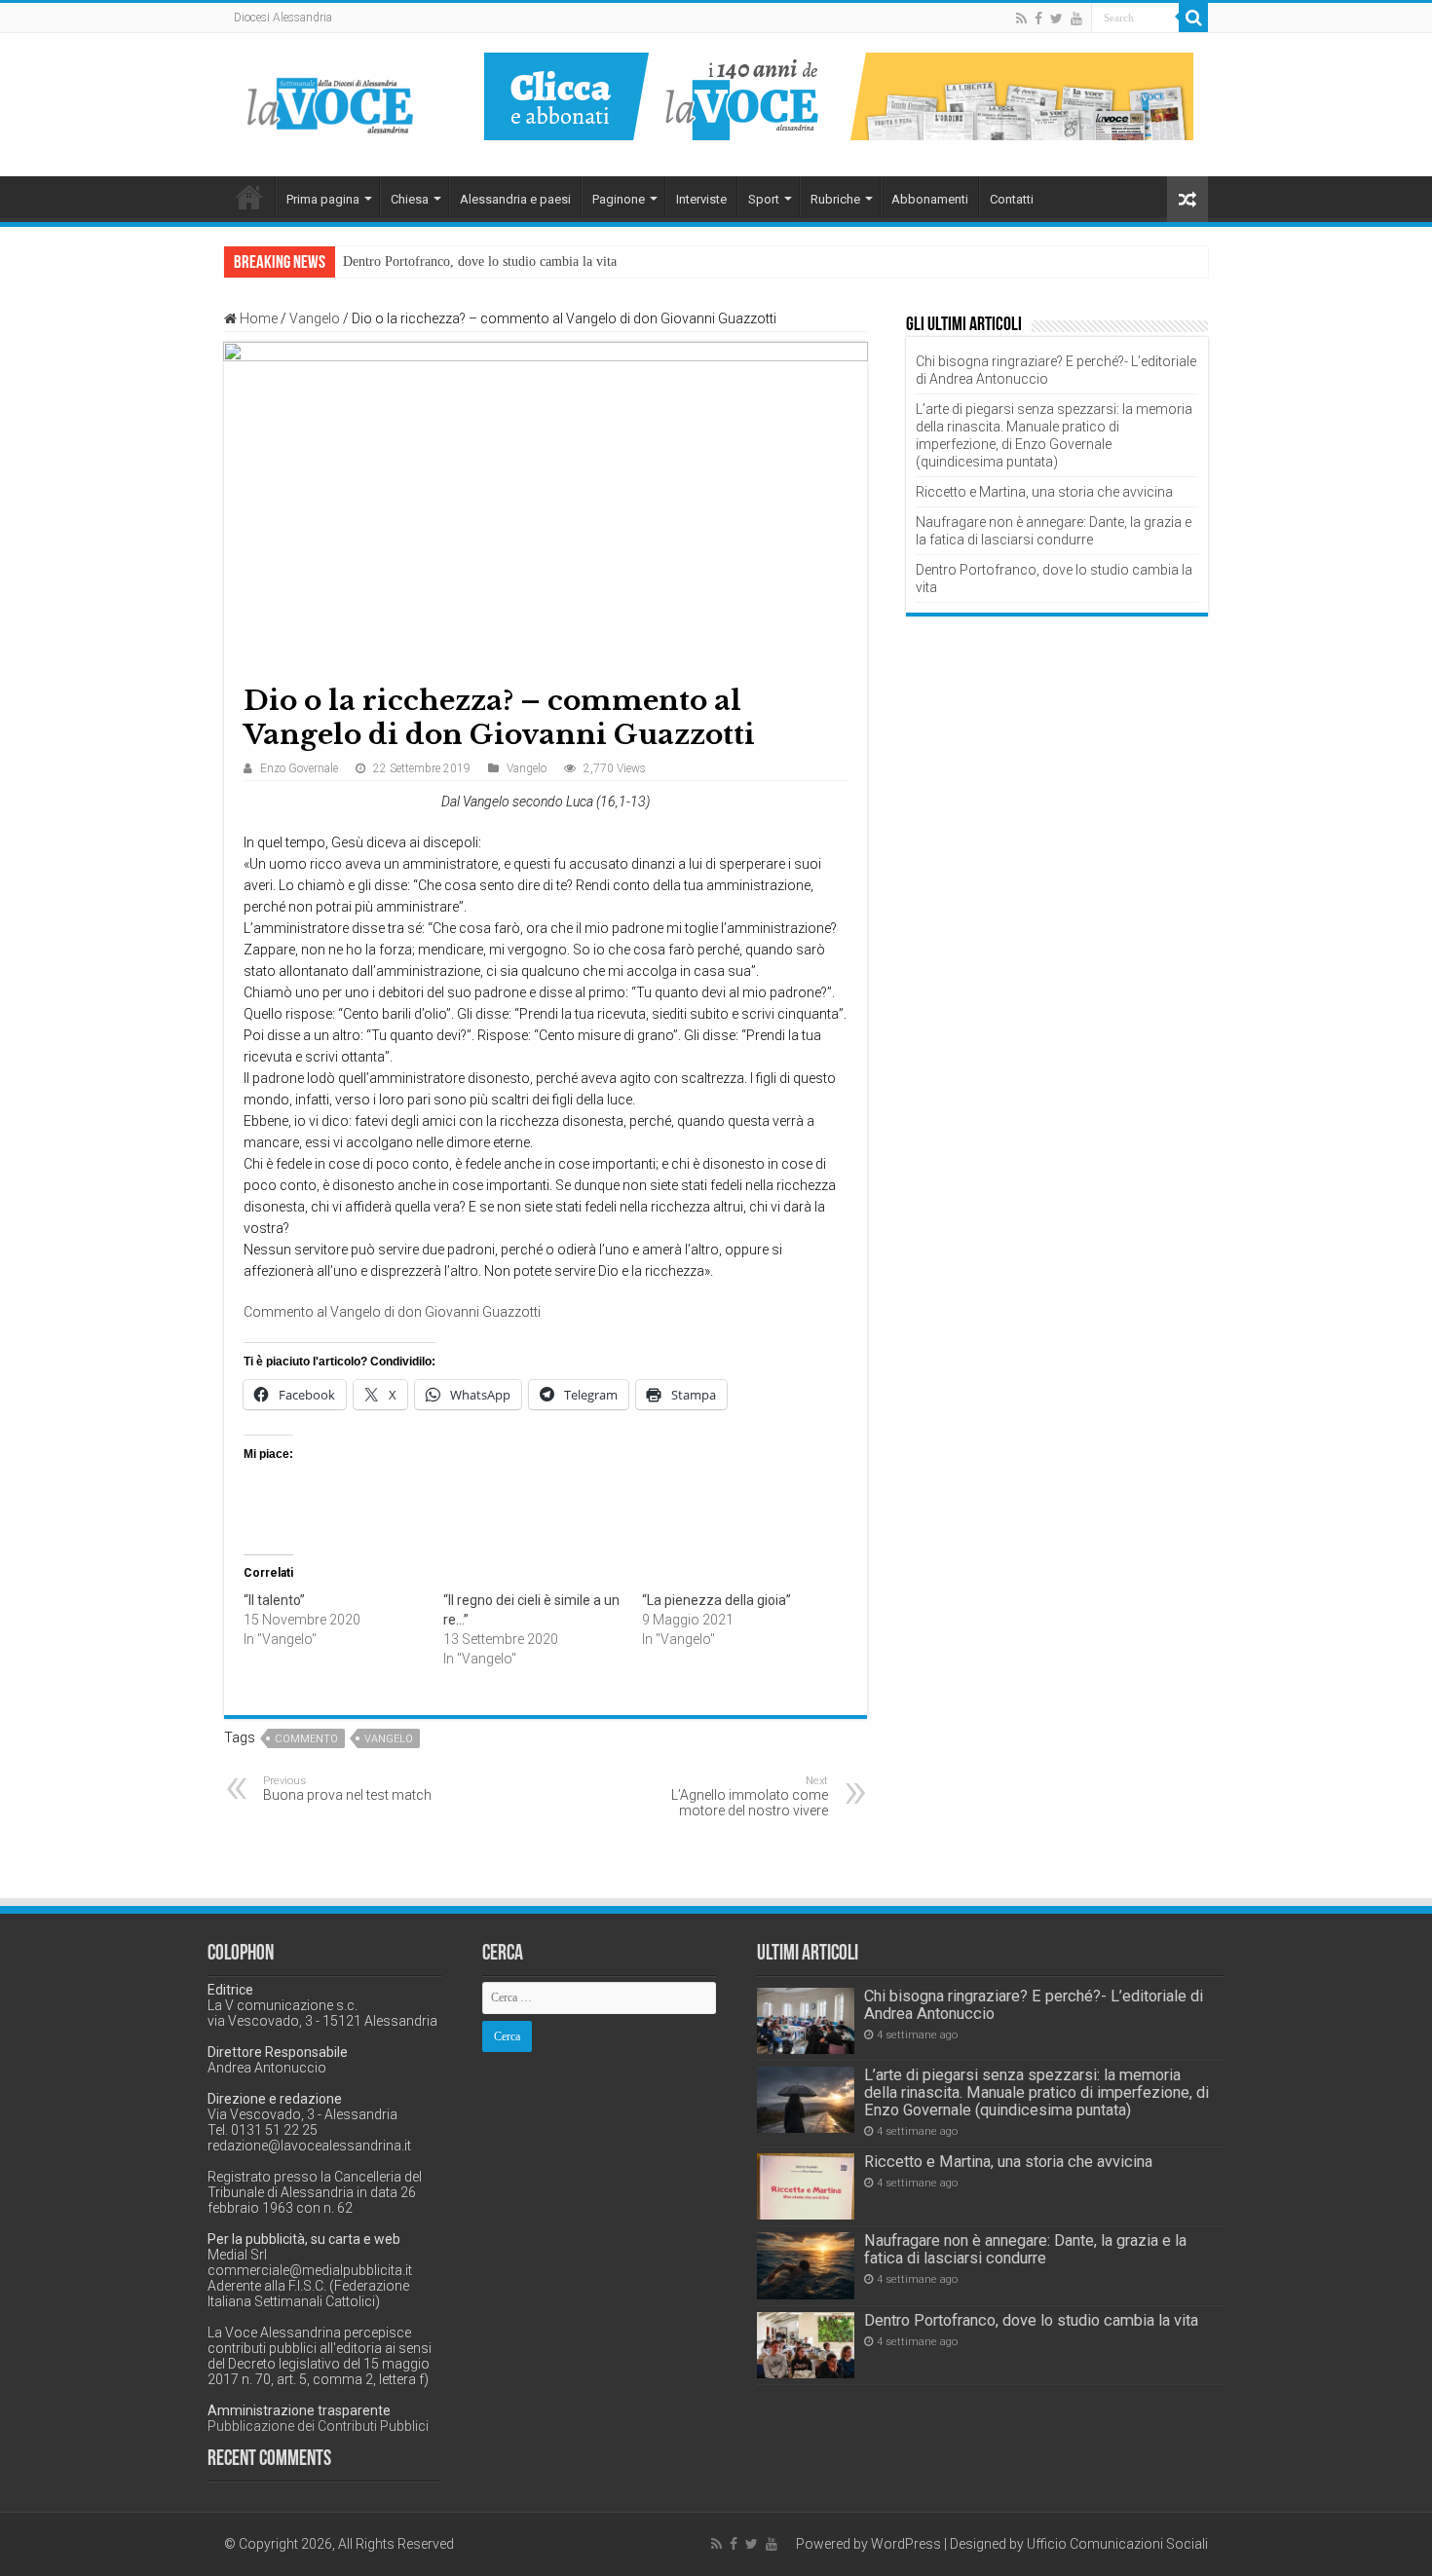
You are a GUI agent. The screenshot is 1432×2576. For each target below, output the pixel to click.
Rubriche (835, 199)
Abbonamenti (930, 199)
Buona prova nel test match (347, 1789)
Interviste (701, 199)
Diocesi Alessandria (283, 18)
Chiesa (410, 199)
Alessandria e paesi (515, 199)
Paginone (619, 199)
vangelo (389, 1739)
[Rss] (1021, 19)
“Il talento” (274, 1600)
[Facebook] (1038, 19)
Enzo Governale (299, 768)
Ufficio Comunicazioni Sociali (1117, 2544)
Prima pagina (323, 199)
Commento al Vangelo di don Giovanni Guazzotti (392, 1312)
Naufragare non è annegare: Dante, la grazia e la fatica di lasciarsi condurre (1025, 2249)
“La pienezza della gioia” (716, 1600)
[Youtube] (1076, 19)
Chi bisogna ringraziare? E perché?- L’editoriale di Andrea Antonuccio (1034, 2005)
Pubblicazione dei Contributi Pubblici (318, 2426)
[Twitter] (1056, 19)
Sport (764, 199)
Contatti (1012, 199)
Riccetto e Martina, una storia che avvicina (1044, 492)
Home (249, 197)
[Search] (1193, 18)
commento (306, 1739)
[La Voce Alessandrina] (331, 102)
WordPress (906, 2544)
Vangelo (315, 318)
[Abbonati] (839, 95)
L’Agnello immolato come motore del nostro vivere (750, 1796)
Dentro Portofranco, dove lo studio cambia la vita (480, 261)
